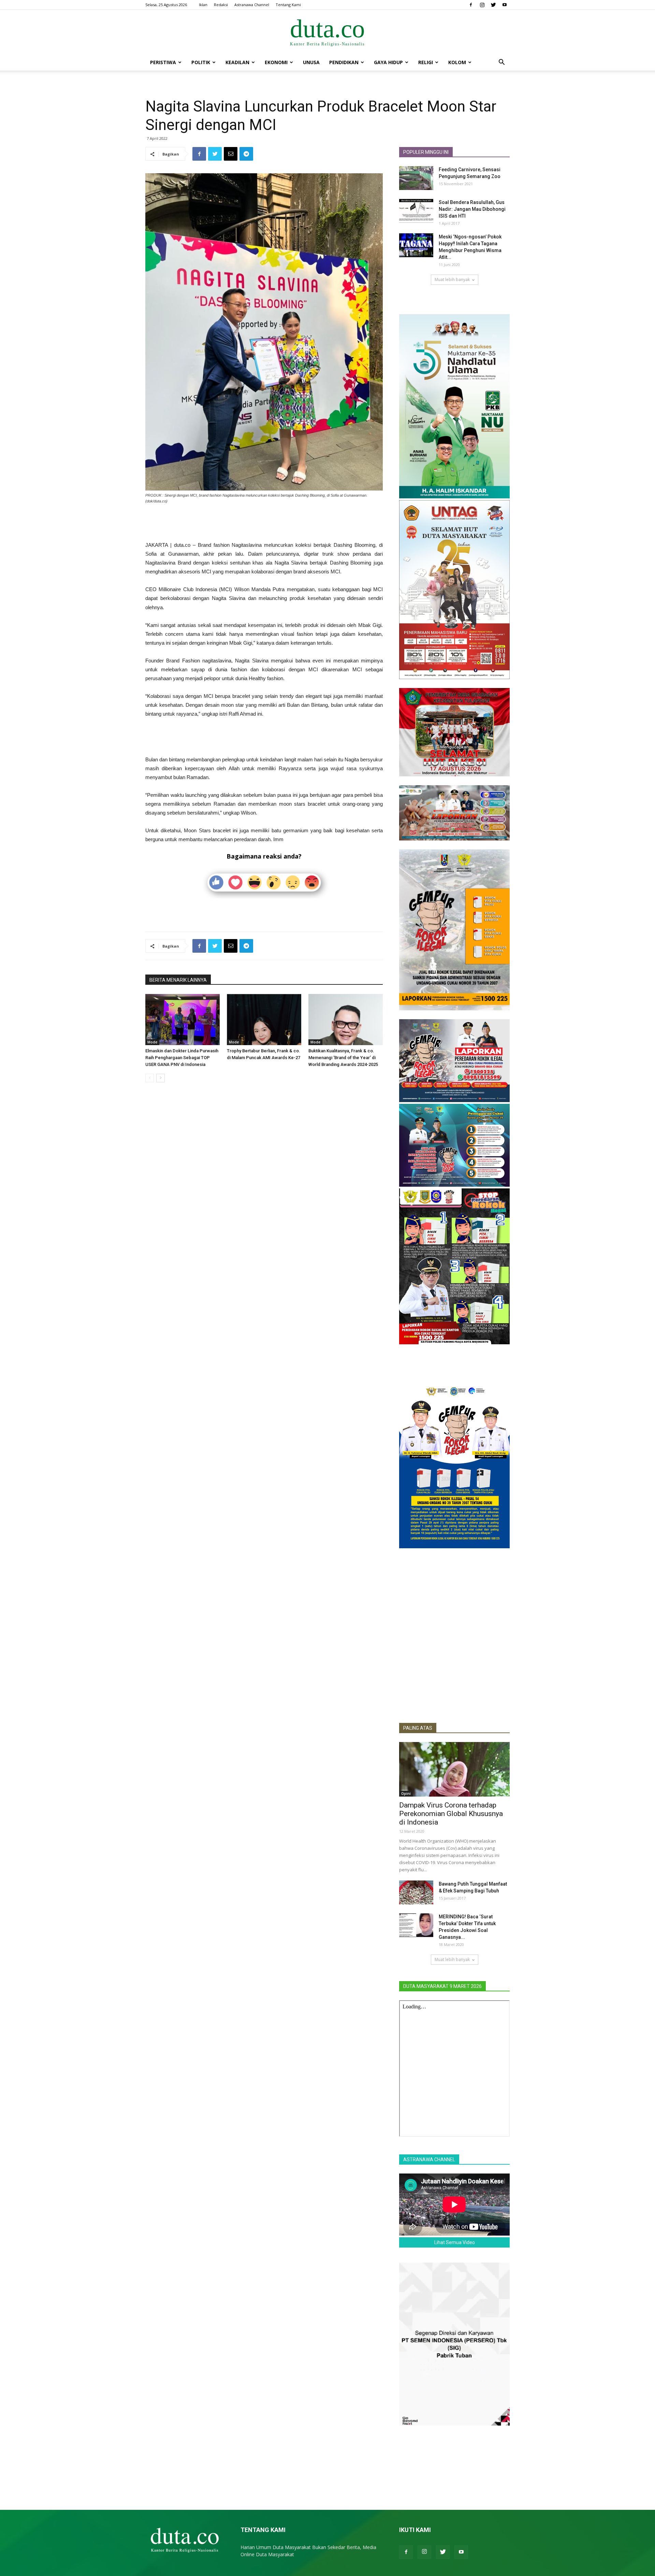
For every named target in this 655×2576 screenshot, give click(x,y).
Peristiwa (163, 62)
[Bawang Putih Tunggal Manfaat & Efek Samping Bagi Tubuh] (416, 1892)
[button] (501, 63)
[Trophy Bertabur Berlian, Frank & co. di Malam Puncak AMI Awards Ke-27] (264, 1020)
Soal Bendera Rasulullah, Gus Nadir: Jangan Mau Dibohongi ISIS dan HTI (472, 209)
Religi (426, 62)
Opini (406, 1794)
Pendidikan (344, 62)
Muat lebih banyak (452, 280)
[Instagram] (482, 5)
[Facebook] (471, 5)
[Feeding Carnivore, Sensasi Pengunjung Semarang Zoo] (416, 178)
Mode (152, 1042)
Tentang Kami (288, 5)
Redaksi (221, 5)
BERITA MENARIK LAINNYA (178, 980)
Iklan (203, 5)
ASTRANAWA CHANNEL (429, 2160)
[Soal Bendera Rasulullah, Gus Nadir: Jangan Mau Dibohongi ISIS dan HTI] (416, 211)
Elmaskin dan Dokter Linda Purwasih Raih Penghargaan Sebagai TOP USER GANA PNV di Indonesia (182, 1058)
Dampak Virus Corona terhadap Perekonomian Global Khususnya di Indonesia (451, 1814)
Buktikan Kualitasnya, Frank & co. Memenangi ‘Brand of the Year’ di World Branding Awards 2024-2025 (343, 1058)
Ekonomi (276, 62)
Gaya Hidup (388, 62)
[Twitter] (493, 5)
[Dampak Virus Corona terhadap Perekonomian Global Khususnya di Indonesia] (454, 1769)
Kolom (457, 62)
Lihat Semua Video (455, 2242)
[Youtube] (505, 5)
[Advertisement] (264, 523)
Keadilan (237, 62)
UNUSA (311, 62)
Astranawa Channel (252, 5)
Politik (201, 62)
